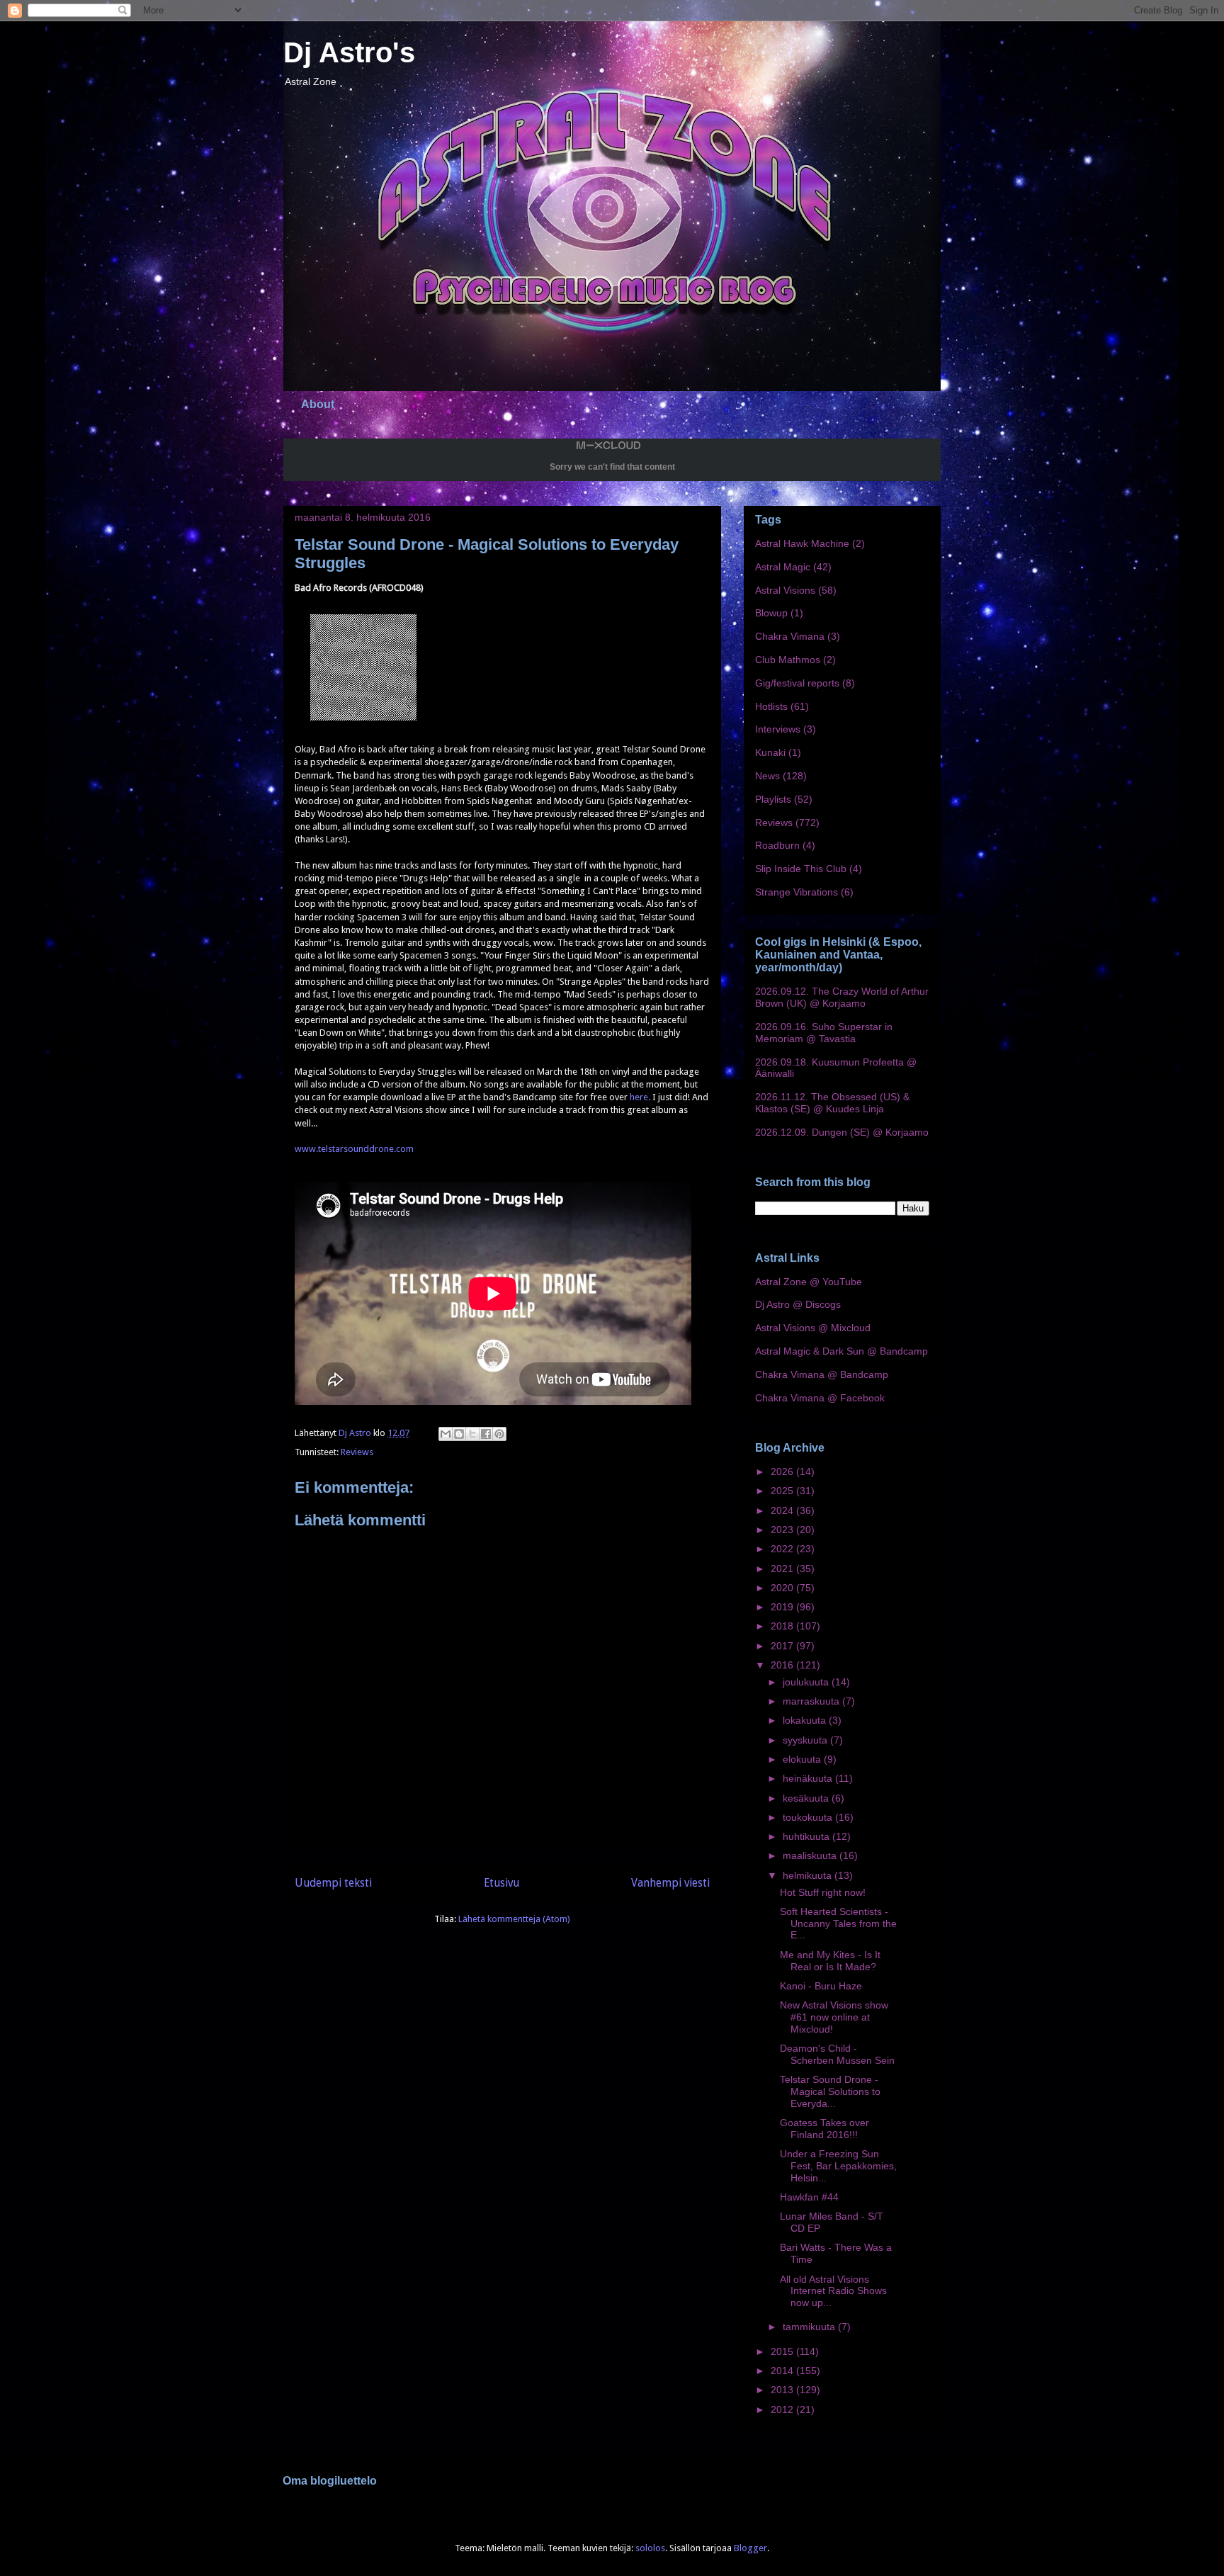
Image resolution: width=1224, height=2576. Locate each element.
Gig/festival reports (797, 683)
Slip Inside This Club (801, 869)
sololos (650, 2548)
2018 (783, 1626)
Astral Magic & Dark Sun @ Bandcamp (841, 1351)
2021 (783, 1569)
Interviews (778, 729)
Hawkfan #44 (809, 2197)
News (767, 776)
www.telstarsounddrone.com (354, 1149)
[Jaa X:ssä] (472, 1434)
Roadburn (777, 845)
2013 (783, 2390)
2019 (783, 1607)
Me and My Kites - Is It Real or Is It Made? (830, 1961)
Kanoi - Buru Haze (821, 1986)
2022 (783, 1549)
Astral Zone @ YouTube (809, 1282)
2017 (783, 1646)
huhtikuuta (807, 1836)
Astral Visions (785, 590)
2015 (783, 2351)
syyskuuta (806, 1740)
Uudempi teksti (333, 1883)
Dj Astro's (349, 52)
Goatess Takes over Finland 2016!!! (824, 2129)
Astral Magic (783, 567)
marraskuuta (812, 1701)
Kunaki (770, 752)
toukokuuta (809, 1817)
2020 (783, 1588)
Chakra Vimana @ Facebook (820, 1398)
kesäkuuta (807, 1798)
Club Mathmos (788, 660)
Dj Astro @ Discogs (798, 1304)
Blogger (750, 2548)
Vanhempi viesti (670, 1883)
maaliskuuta (811, 1855)
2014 (783, 2371)
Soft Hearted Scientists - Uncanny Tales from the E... (838, 1923)
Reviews (357, 1452)
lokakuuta (806, 1720)
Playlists (773, 799)
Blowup (771, 613)
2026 (783, 1471)
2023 (783, 1530)
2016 (783, 1665)
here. (640, 1097)
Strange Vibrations (797, 892)
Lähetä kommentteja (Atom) (514, 1919)
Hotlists (771, 706)
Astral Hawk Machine (802, 543)
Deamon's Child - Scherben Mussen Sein (837, 2054)
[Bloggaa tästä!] (459, 1434)
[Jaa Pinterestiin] (499, 1434)
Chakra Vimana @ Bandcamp (822, 1374)
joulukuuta (807, 1682)
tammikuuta (810, 2327)
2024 (783, 1510)
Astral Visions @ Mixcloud (813, 1328)
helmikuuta (809, 1875)
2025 (783, 1491)
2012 (783, 2410)
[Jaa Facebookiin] (486, 1434)
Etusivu (501, 1883)
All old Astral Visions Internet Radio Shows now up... (833, 2291)
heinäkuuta (809, 1778)
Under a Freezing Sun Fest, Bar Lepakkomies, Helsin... (838, 2166)
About (318, 404)
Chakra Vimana (790, 636)
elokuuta (803, 1759)
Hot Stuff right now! (823, 1892)
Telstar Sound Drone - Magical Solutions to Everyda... (830, 2091)
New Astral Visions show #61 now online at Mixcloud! (834, 2017)
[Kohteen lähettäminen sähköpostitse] (446, 1434)
